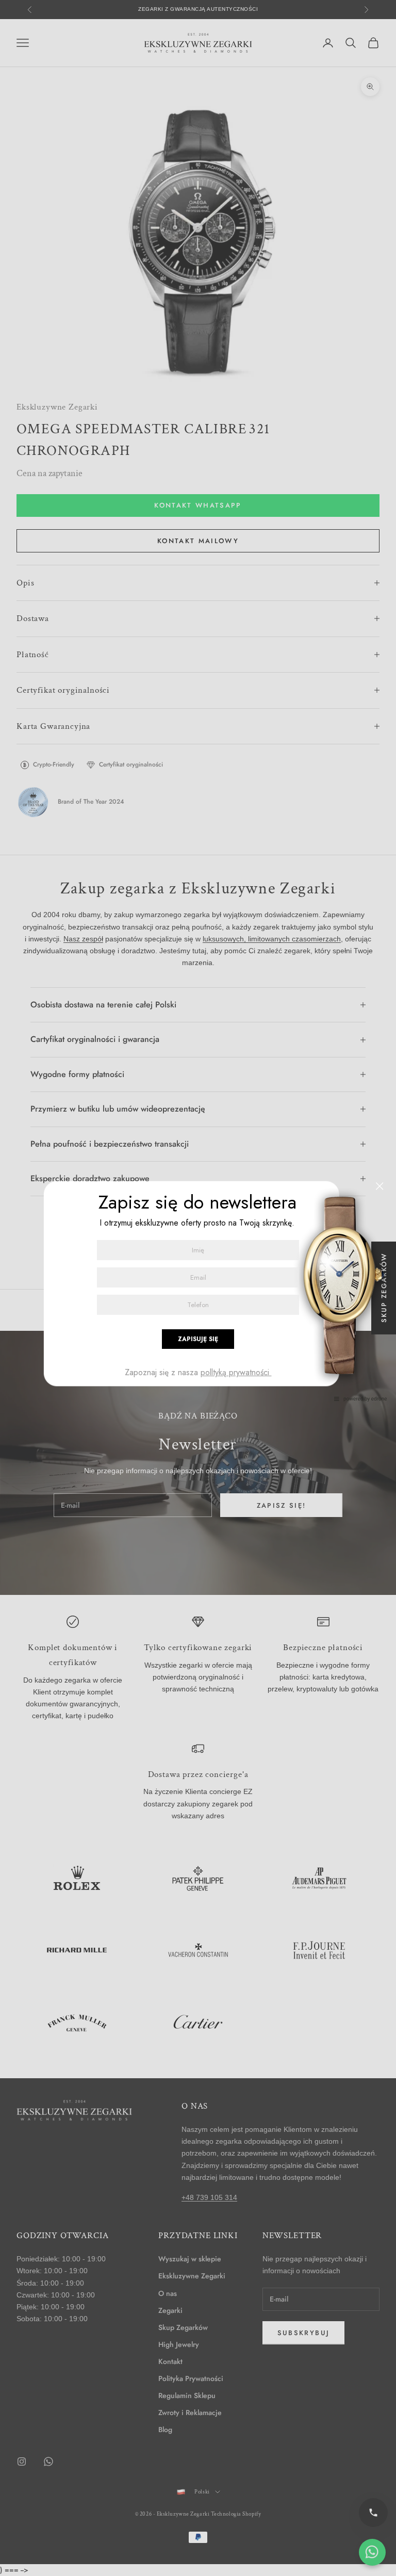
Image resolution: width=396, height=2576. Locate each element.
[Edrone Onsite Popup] (198, 1288)
